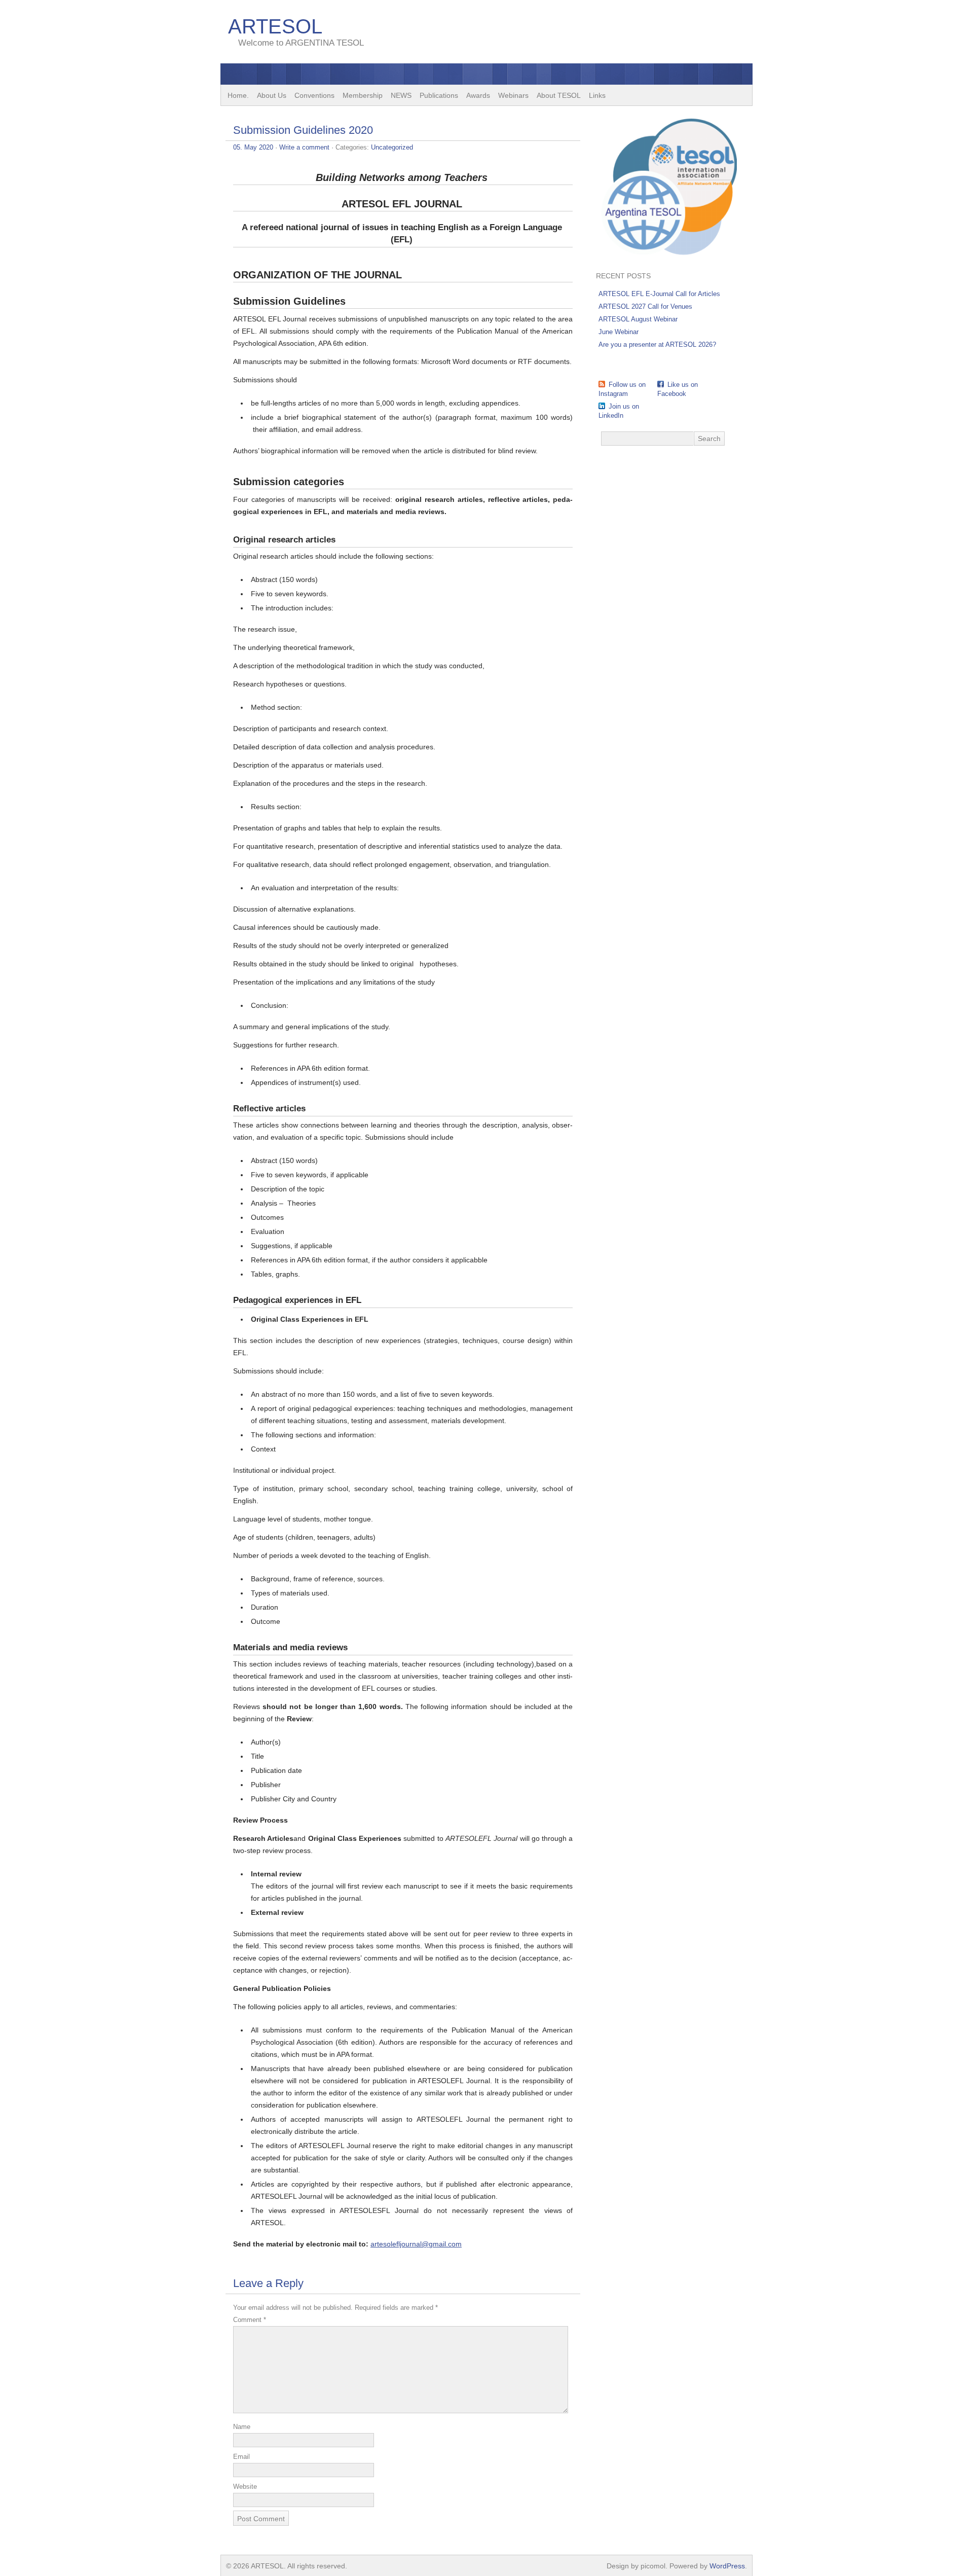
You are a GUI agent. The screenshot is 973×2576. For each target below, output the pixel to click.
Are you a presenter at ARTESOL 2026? (657, 344)
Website (245, 2487)
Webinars (513, 95)
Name (242, 2427)
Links (597, 95)
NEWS (401, 95)
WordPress (727, 2566)
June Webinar (619, 332)
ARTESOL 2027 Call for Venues (645, 306)
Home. (238, 95)
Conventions (314, 95)
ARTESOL (275, 26)
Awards (478, 95)
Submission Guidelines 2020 (303, 130)
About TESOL (559, 95)
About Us (272, 95)
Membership (363, 95)
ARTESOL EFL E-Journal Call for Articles (659, 294)
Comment (250, 2320)
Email (241, 2457)
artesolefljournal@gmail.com (416, 2244)
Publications (439, 95)
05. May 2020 (253, 147)
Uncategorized (392, 147)
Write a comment (304, 147)
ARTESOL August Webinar (638, 319)
